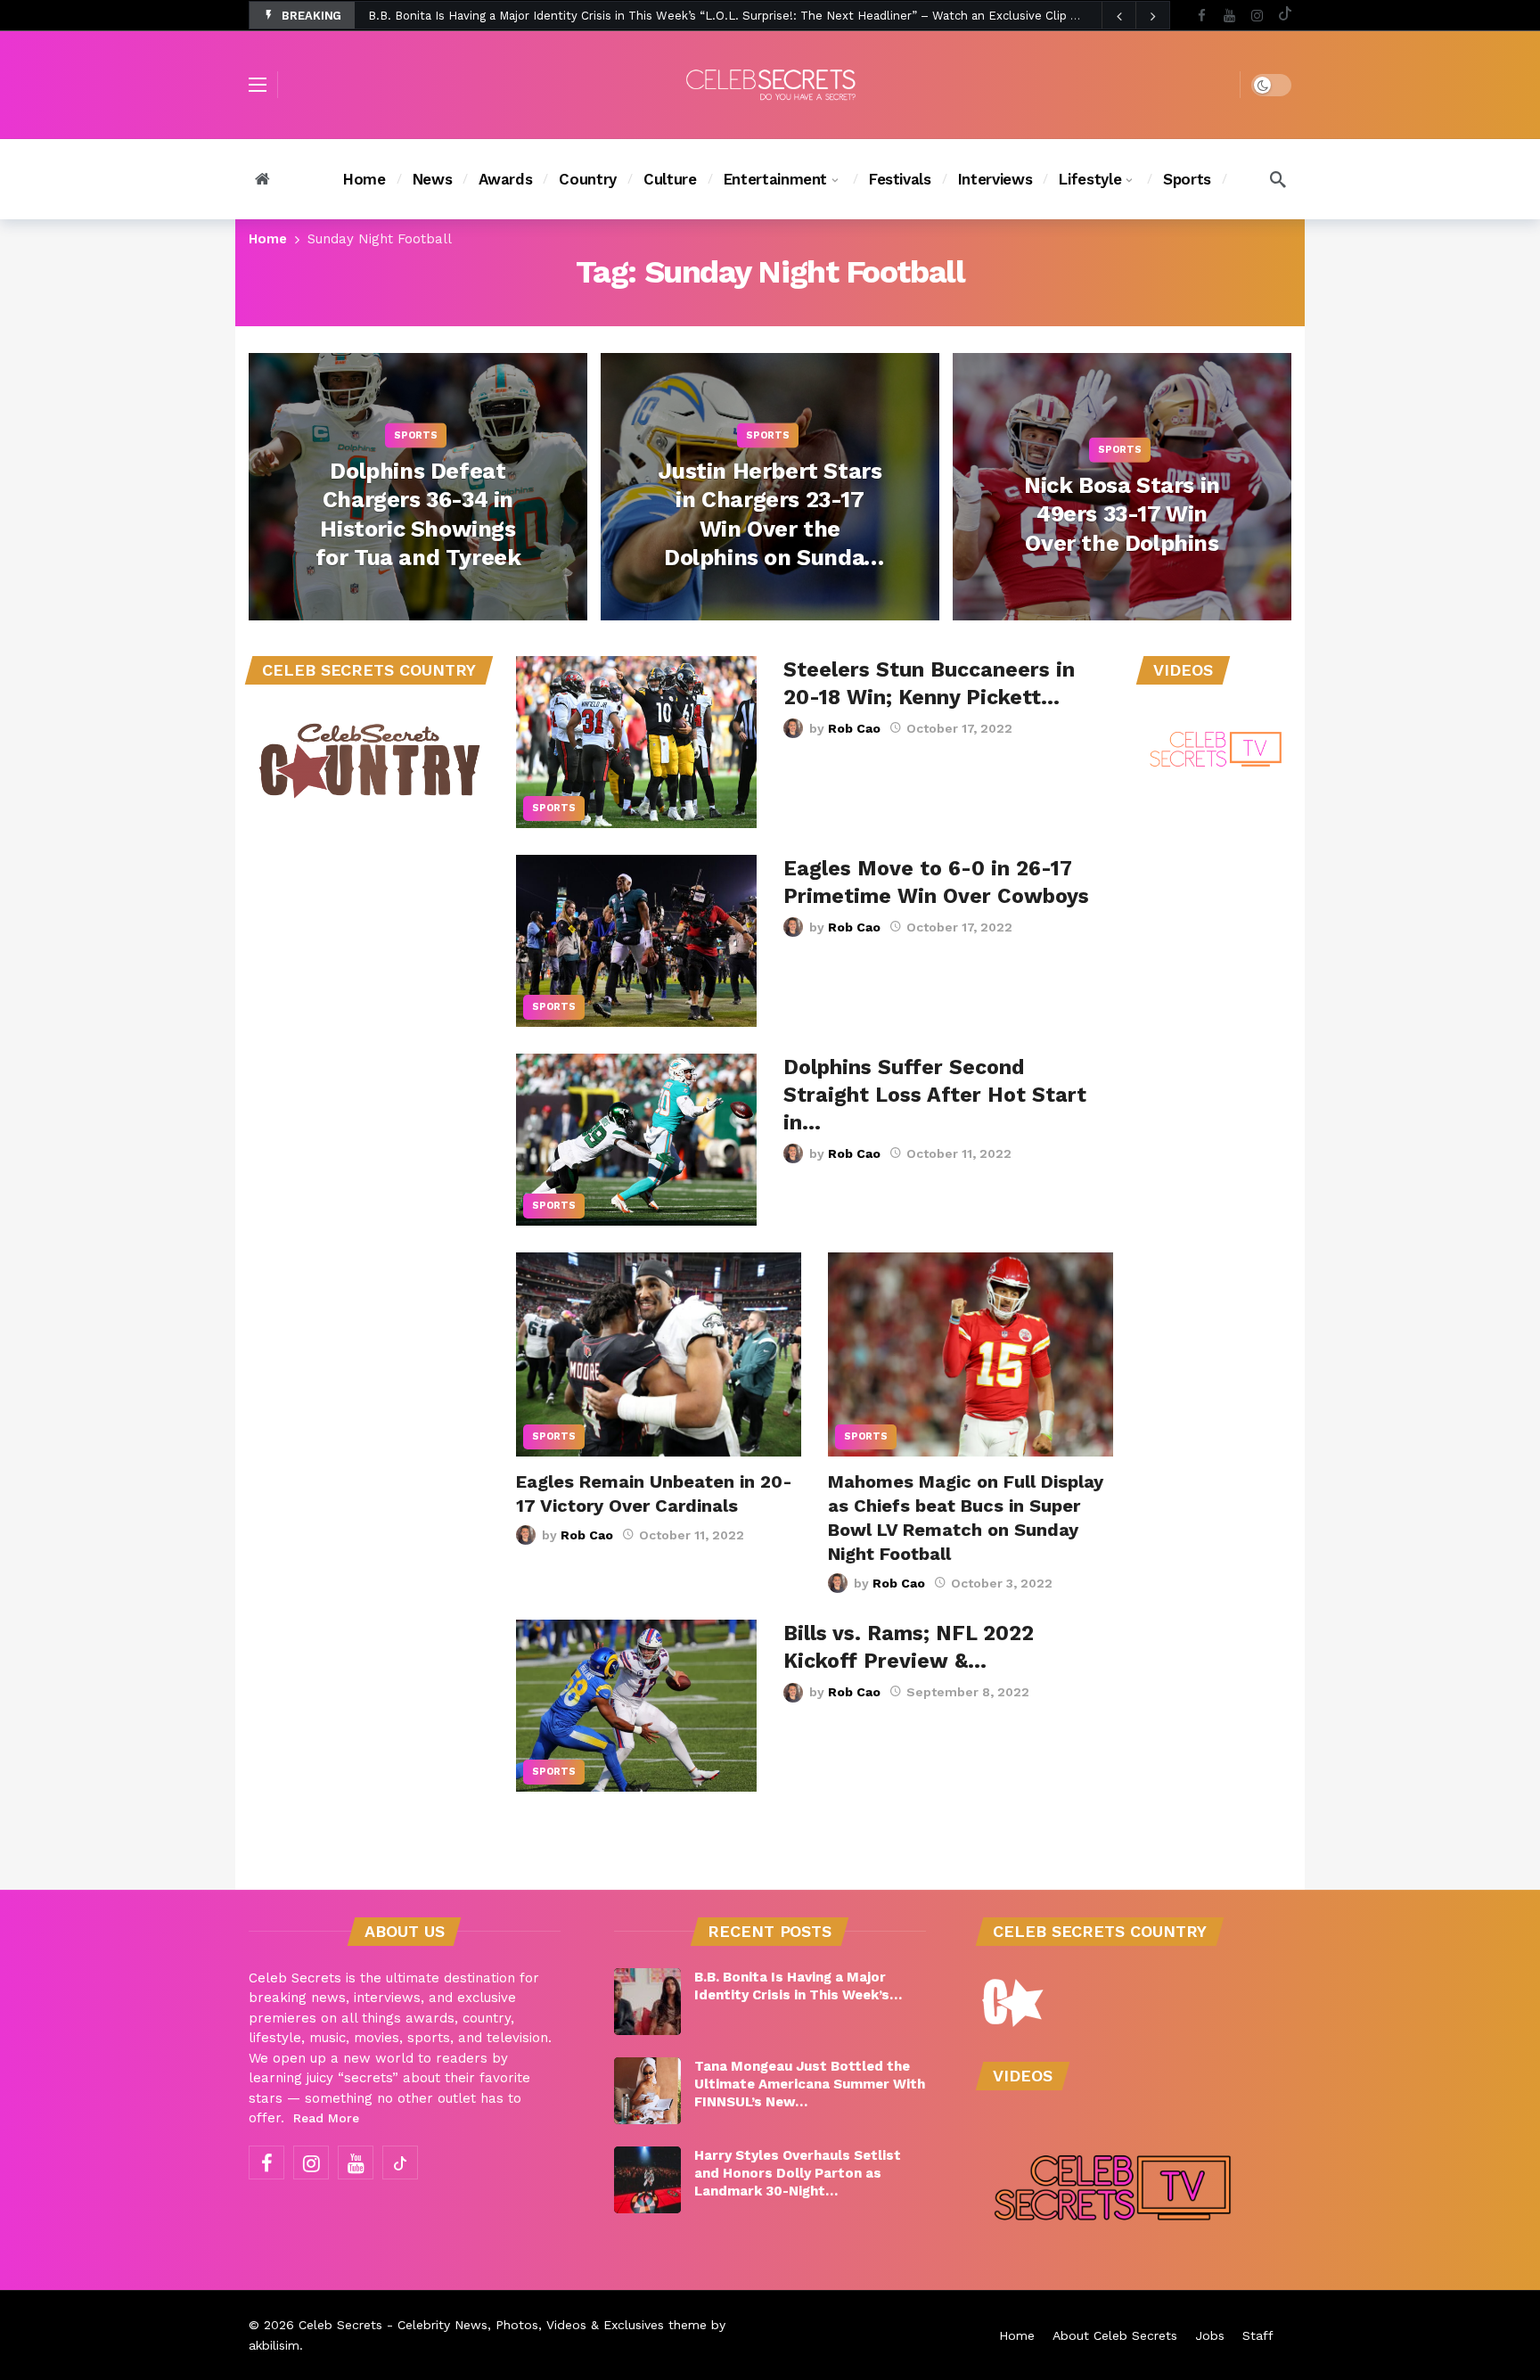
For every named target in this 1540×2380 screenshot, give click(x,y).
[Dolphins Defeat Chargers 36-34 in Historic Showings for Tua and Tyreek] (418, 487)
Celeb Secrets (340, 2325)
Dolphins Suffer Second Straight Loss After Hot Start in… (935, 1095)
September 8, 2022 (968, 1692)
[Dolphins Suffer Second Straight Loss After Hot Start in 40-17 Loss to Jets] (636, 1140)
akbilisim (274, 2345)
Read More (326, 2118)
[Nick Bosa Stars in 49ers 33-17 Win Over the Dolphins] (1122, 487)
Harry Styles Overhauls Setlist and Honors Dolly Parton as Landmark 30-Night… (798, 2173)
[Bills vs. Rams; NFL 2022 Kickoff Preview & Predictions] (636, 1706)
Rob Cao (854, 728)
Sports (554, 808)
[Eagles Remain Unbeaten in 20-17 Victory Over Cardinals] (659, 1354)
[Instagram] (1257, 16)
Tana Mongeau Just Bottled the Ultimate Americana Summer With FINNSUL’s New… (810, 2084)
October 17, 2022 (959, 728)
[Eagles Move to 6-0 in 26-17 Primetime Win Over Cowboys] (636, 941)
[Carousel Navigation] (1135, 16)
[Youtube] (1229, 16)
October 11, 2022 (959, 1153)
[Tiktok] (1285, 16)
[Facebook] (1202, 16)
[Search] (1278, 179)
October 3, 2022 (1002, 1583)
